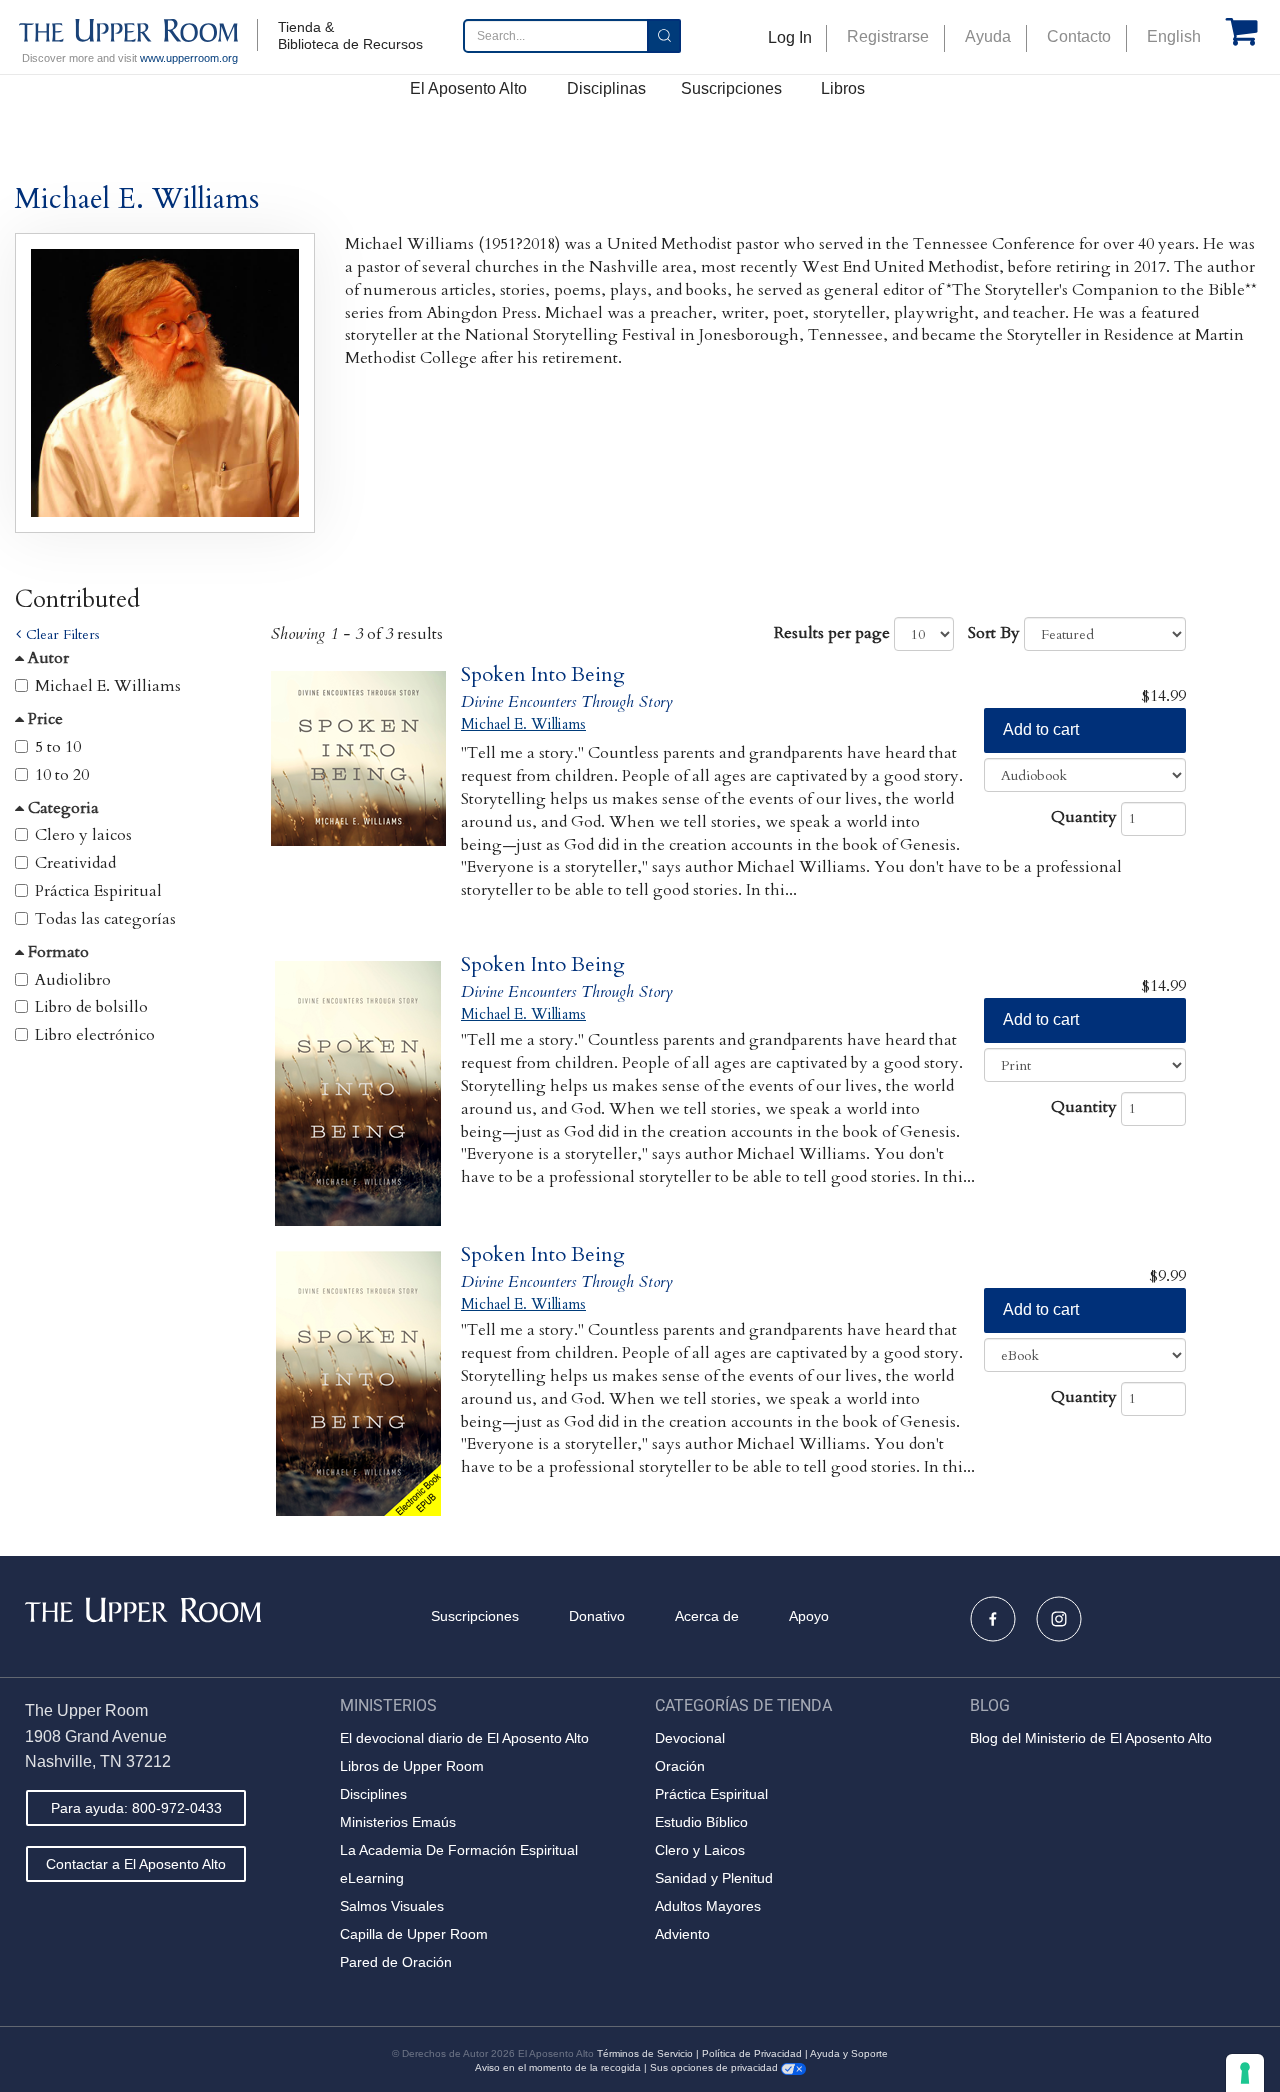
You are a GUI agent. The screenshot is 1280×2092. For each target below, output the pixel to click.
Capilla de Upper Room (414, 1934)
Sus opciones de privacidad (715, 2067)
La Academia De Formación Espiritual (459, 1850)
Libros (843, 88)
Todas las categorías (105, 919)
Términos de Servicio (645, 2053)
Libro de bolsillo (91, 1007)
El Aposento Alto (468, 88)
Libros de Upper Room (412, 1766)
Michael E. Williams (108, 686)
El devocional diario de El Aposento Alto (464, 1738)
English (1174, 36)
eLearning (372, 1878)
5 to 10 (58, 747)
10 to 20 (62, 775)
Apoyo (809, 1616)
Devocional (690, 1738)
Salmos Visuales (392, 1906)
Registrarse (888, 36)
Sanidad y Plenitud (714, 1878)
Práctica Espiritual (98, 891)
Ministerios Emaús (398, 1822)
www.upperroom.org (189, 58)
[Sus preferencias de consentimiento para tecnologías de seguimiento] (1245, 2073)
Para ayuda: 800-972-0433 (136, 1808)
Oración (680, 1766)
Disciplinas (606, 88)
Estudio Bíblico (701, 1822)
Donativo (597, 1616)
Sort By (994, 633)
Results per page (832, 633)
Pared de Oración (396, 1962)
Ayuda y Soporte (849, 2053)
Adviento (682, 1934)
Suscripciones (731, 88)
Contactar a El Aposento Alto (136, 1864)
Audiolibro (73, 980)
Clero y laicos (83, 835)
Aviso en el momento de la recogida (558, 2067)
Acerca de (707, 1616)
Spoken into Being (543, 674)
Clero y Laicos (700, 1850)
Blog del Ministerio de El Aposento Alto (1091, 1738)
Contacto (1079, 36)
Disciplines (373, 1794)
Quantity (1084, 817)
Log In (790, 37)
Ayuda (988, 36)
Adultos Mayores (708, 1906)
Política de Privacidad (752, 2053)
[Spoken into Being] (358, 803)
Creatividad (75, 863)
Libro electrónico (95, 1035)
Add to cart (1041, 729)
